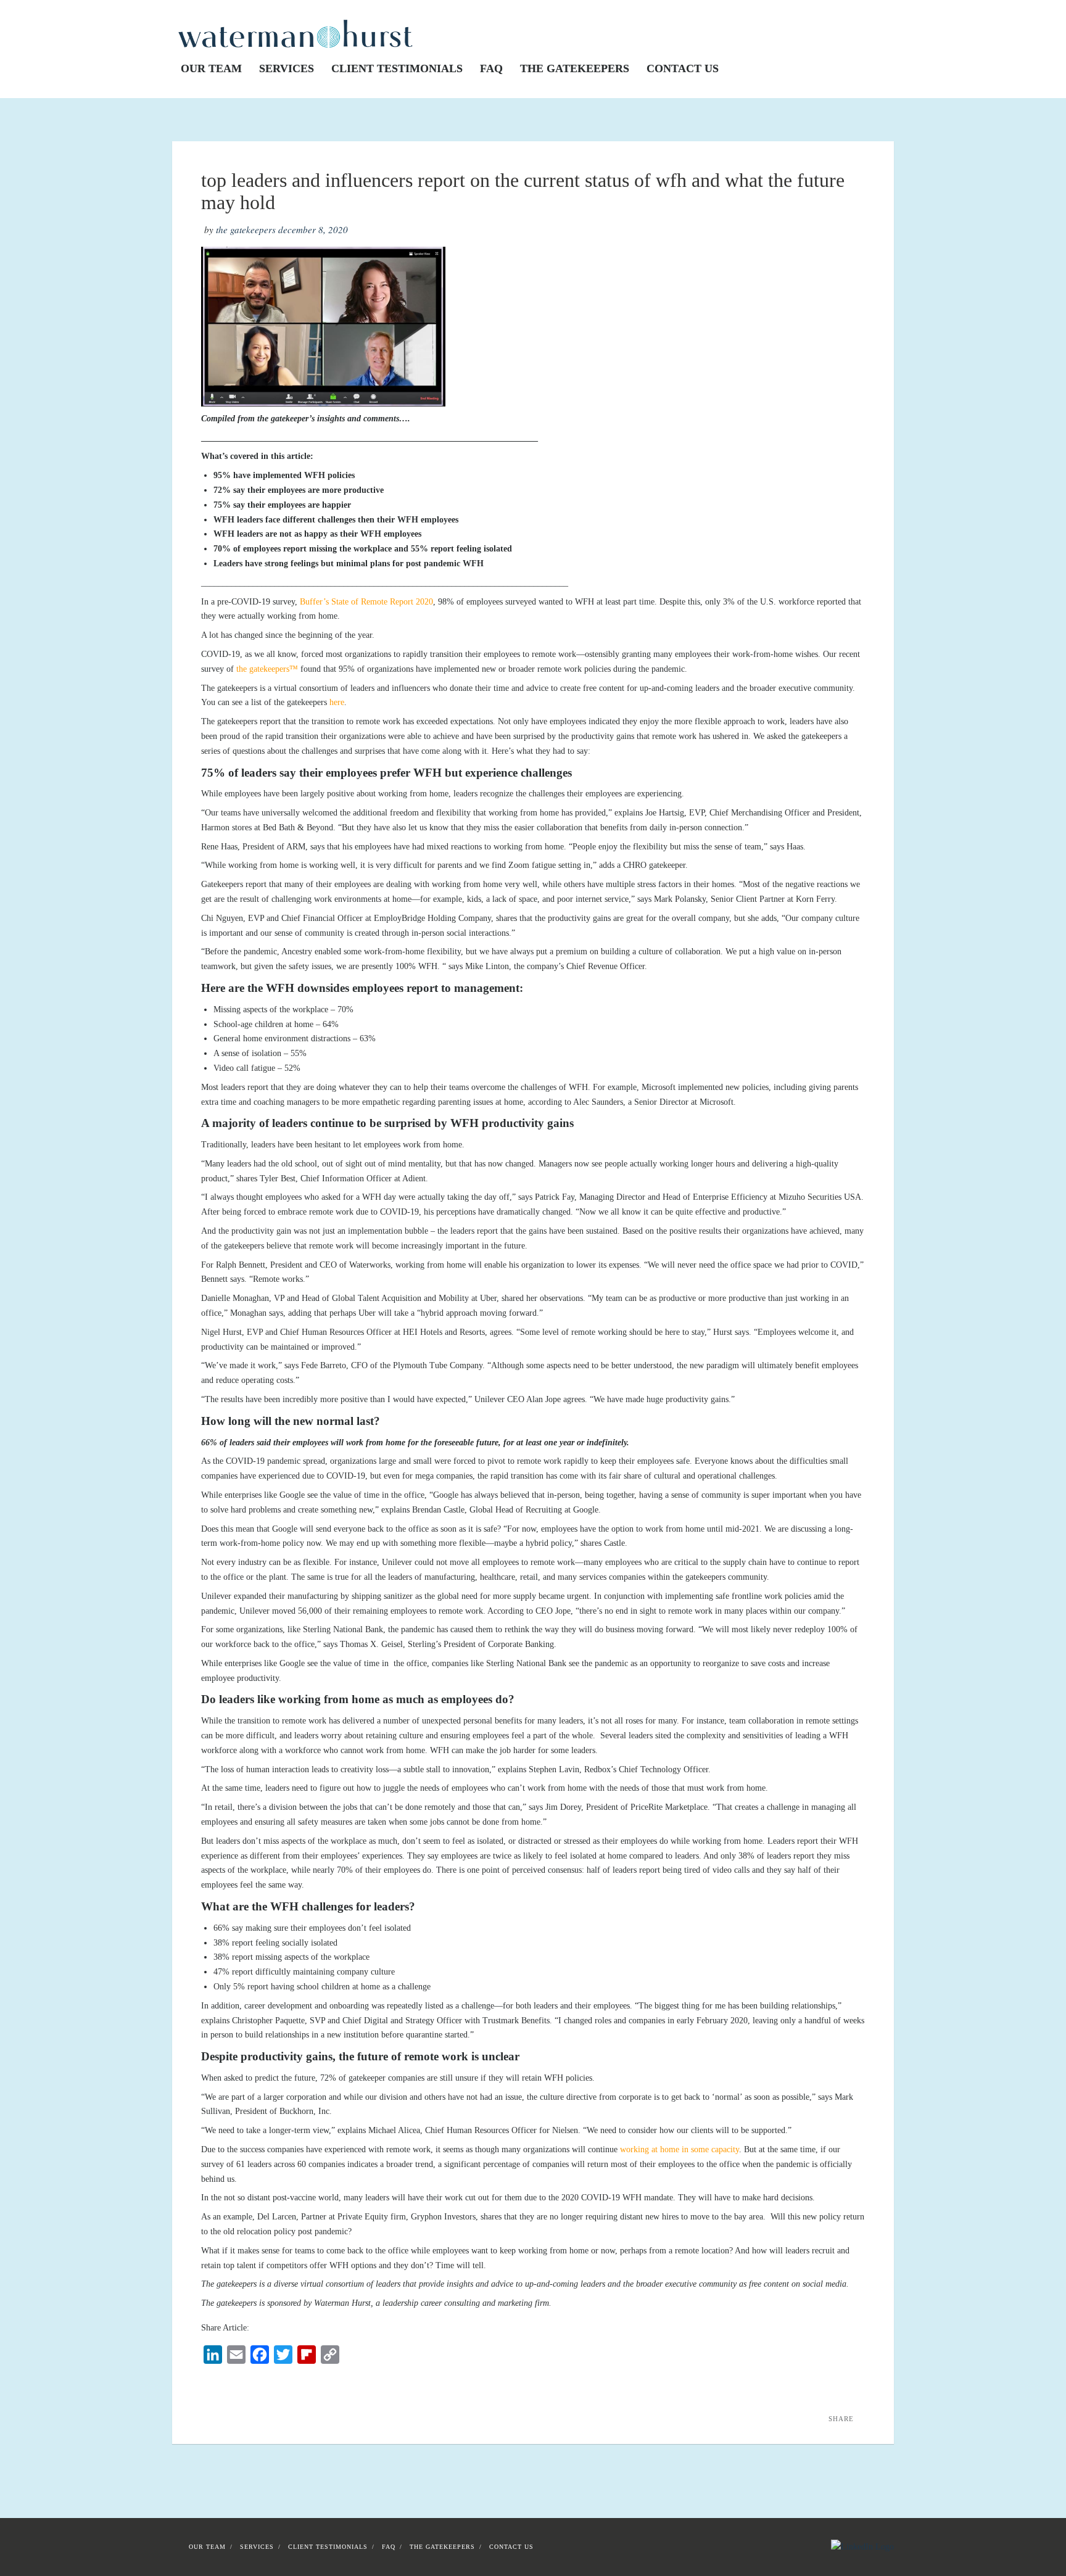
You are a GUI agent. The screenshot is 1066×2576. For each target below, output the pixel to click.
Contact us (683, 68)
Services (287, 68)
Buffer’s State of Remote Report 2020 (366, 602)
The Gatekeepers (575, 68)
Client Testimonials (397, 68)
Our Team (211, 68)
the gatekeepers (246, 229)
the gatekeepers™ (267, 669)
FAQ (491, 68)
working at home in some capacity (680, 2149)
